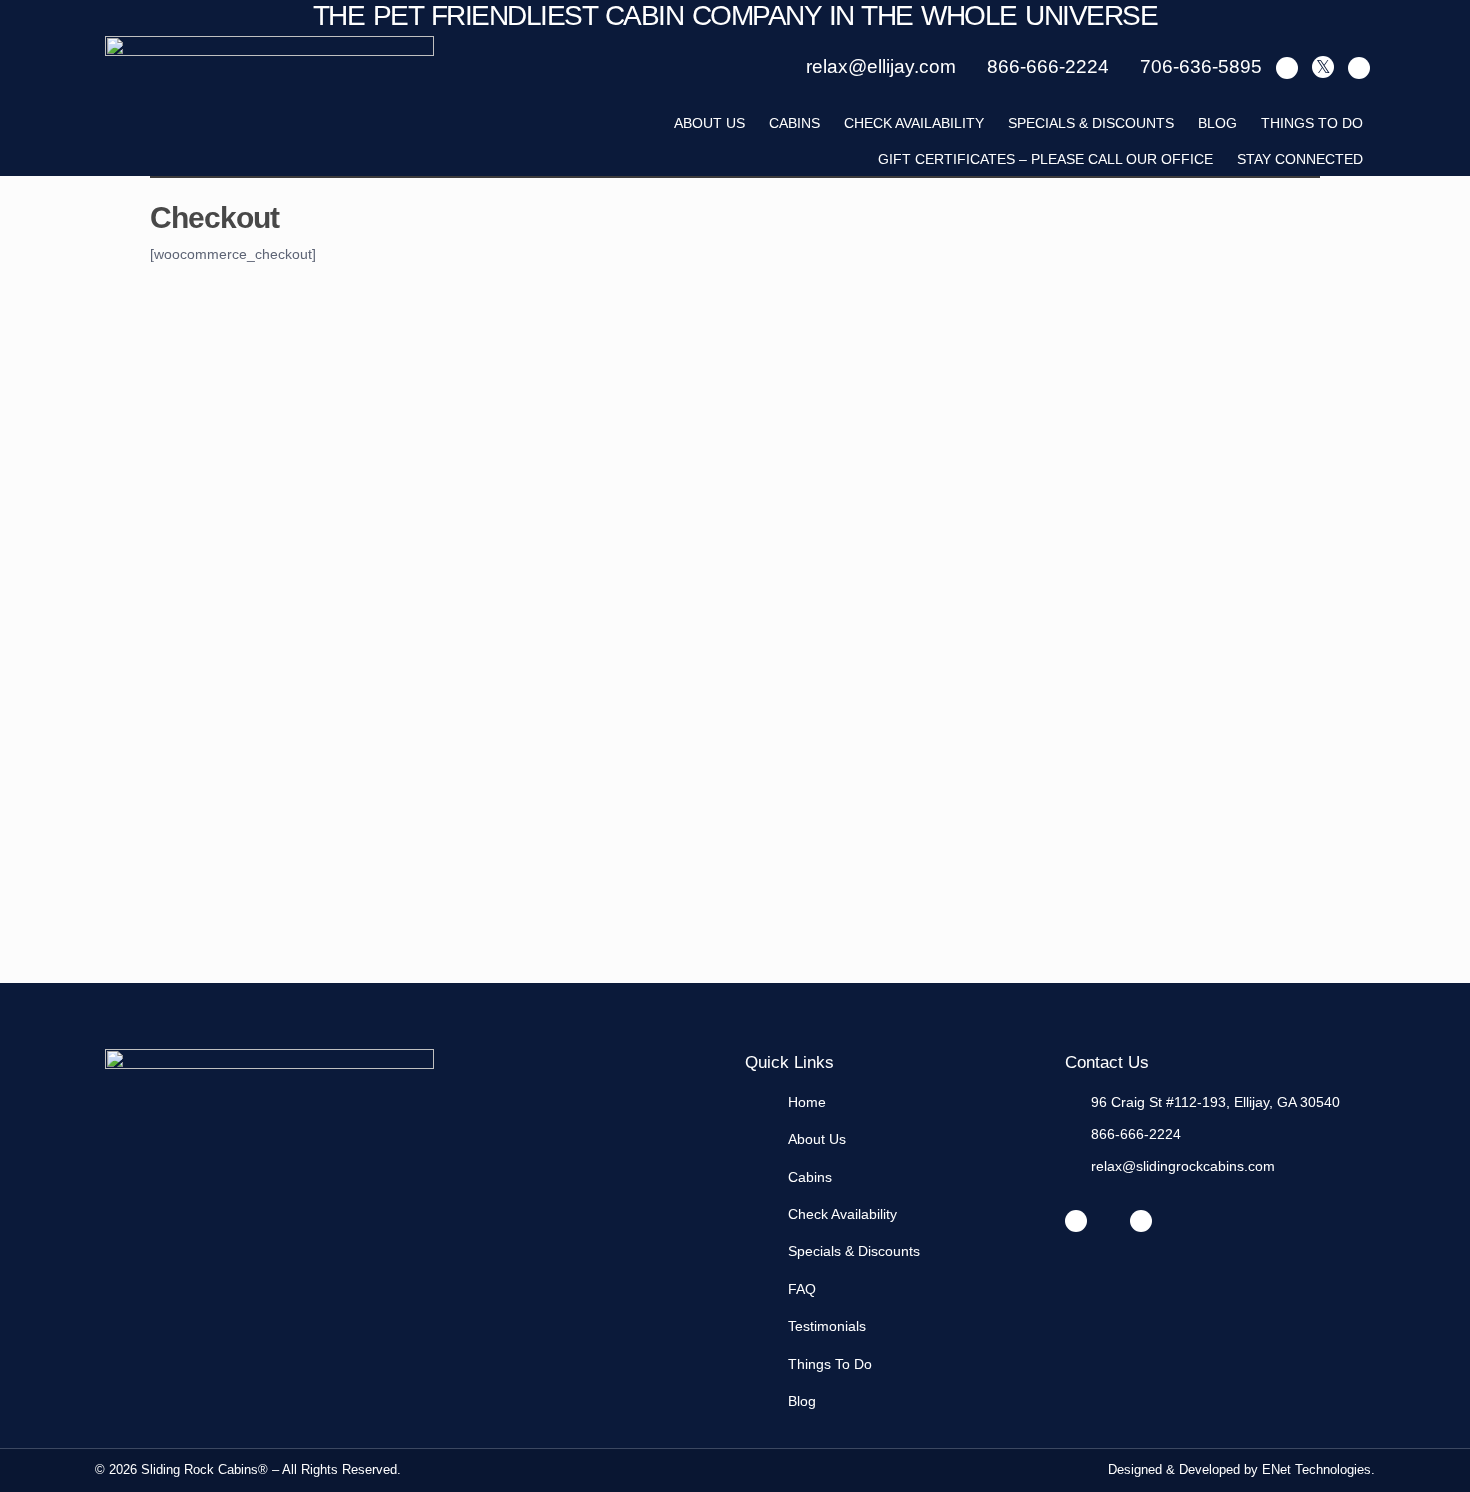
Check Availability (914, 123)
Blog (1217, 123)
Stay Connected (1300, 159)
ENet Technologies (1316, 1469)
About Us (817, 1139)
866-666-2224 (1136, 1134)
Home (807, 1102)
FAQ (802, 1289)
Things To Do (1312, 123)
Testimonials (827, 1326)
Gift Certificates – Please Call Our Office (1045, 159)
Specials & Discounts (1091, 123)
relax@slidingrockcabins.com (1183, 1166)
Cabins (794, 123)
